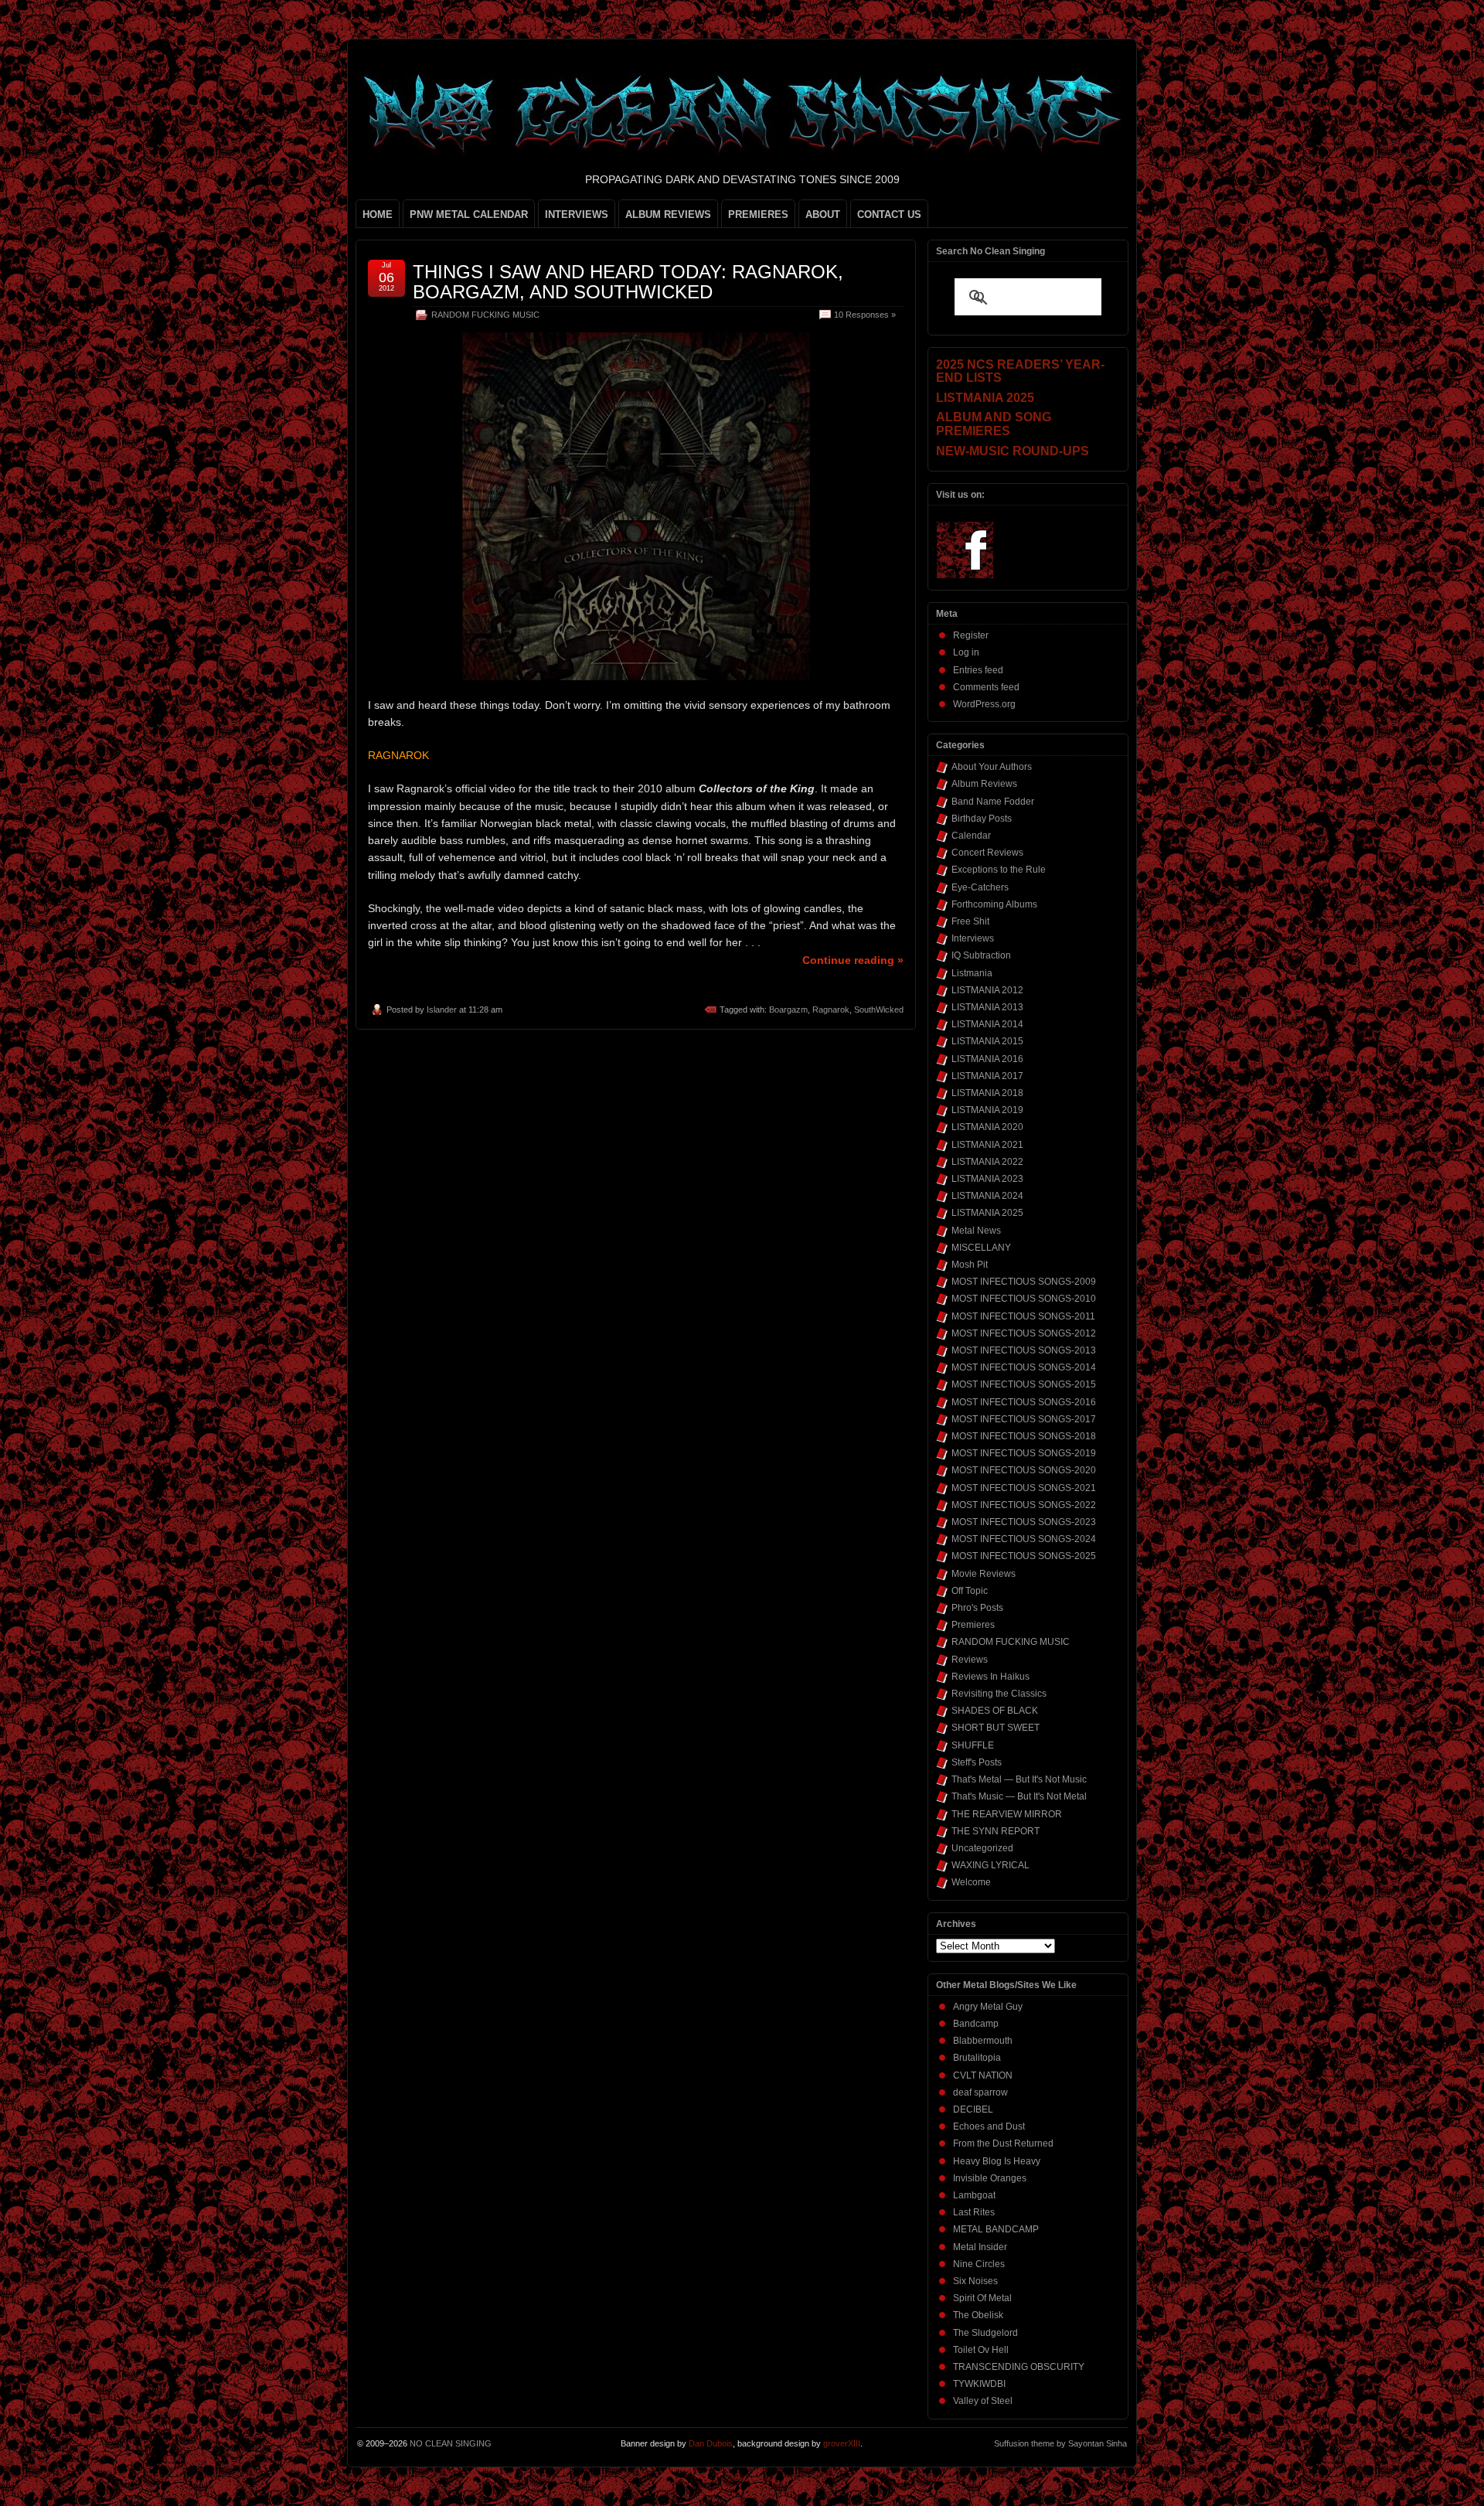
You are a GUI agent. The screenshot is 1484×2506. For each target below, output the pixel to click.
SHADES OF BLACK (995, 1711)
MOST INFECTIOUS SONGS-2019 (1024, 1453)
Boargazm (788, 1010)
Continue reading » (853, 960)
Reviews (970, 1660)
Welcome (971, 1882)
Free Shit (970, 921)
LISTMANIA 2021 (987, 1145)
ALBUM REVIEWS (668, 215)
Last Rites (974, 2212)
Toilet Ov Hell (981, 2350)
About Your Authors (992, 767)
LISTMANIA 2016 (987, 1059)
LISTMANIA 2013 (987, 1007)
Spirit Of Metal (982, 2298)
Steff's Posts (977, 1762)
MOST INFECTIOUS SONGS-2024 (1024, 1539)
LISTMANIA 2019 (987, 1110)
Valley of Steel (983, 2401)
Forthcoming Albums (994, 904)
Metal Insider (980, 2247)
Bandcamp (976, 2024)
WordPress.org (984, 704)
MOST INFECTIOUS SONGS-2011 (1023, 1316)
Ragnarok (831, 1010)
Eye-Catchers (980, 887)
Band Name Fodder (993, 802)
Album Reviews (984, 784)
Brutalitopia (977, 2058)
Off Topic (970, 1591)
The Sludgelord (985, 2333)
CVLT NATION (983, 2075)
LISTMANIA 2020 (987, 1127)
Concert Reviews (987, 853)
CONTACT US (889, 215)
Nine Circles (979, 2264)
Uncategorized (982, 1848)
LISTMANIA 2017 (987, 1076)
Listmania (972, 973)
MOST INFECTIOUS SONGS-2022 (1024, 1505)
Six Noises (975, 2281)
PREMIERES (758, 215)
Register (971, 635)
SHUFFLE (973, 1745)
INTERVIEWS (577, 215)
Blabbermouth (983, 2041)
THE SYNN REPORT (996, 1831)
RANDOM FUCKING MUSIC (485, 315)
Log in (966, 652)
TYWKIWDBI (979, 2384)
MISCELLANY (981, 1248)
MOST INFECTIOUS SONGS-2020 (1024, 1470)
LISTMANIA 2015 (987, 1041)
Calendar (971, 836)
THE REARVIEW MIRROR (1007, 1814)
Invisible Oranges (990, 2178)
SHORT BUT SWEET (996, 1728)
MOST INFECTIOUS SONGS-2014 (1024, 1367)
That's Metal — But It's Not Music (1019, 1779)
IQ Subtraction (981, 955)
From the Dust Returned (1003, 2143)
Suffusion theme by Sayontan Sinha (1060, 2443)
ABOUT (823, 215)
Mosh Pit (970, 1265)
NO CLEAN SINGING (451, 2443)
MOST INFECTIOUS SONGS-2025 (1024, 1556)
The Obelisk (978, 2315)
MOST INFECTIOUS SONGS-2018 (1024, 1436)
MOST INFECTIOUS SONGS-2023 (1024, 1522)
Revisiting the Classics (999, 1694)
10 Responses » (865, 315)
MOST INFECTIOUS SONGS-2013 (1024, 1350)
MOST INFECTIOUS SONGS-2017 (1024, 1419)
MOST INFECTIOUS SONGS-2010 (1024, 1299)
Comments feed (986, 687)
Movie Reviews (984, 1574)
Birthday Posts (982, 819)
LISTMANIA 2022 (987, 1162)
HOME (378, 215)
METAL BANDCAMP (996, 2229)
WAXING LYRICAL (990, 1865)
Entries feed (978, 670)
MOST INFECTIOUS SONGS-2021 (1024, 1488)
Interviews (973, 938)
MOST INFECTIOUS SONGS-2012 (1024, 1333)
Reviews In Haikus (990, 1677)
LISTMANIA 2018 (987, 1093)
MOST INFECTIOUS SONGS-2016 (1024, 1402)
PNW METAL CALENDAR (469, 215)
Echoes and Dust (989, 2126)
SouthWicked (879, 1010)
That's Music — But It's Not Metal (1019, 1796)
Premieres (973, 1625)
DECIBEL (973, 2109)
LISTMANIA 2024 (987, 1196)
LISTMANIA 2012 (987, 990)
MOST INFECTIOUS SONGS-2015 (1024, 1384)
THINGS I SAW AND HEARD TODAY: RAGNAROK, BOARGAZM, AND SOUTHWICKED (628, 282)
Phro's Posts (977, 1608)
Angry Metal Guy (988, 2007)
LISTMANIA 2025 (987, 1213)
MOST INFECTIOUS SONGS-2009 (1024, 1282)
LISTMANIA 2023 (987, 1179)
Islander (442, 1010)
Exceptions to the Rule (999, 870)
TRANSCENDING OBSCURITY (1019, 2367)
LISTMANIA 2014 (987, 1024)
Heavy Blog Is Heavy (997, 2161)
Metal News (976, 1231)
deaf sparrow (980, 2092)
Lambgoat (974, 2195)
